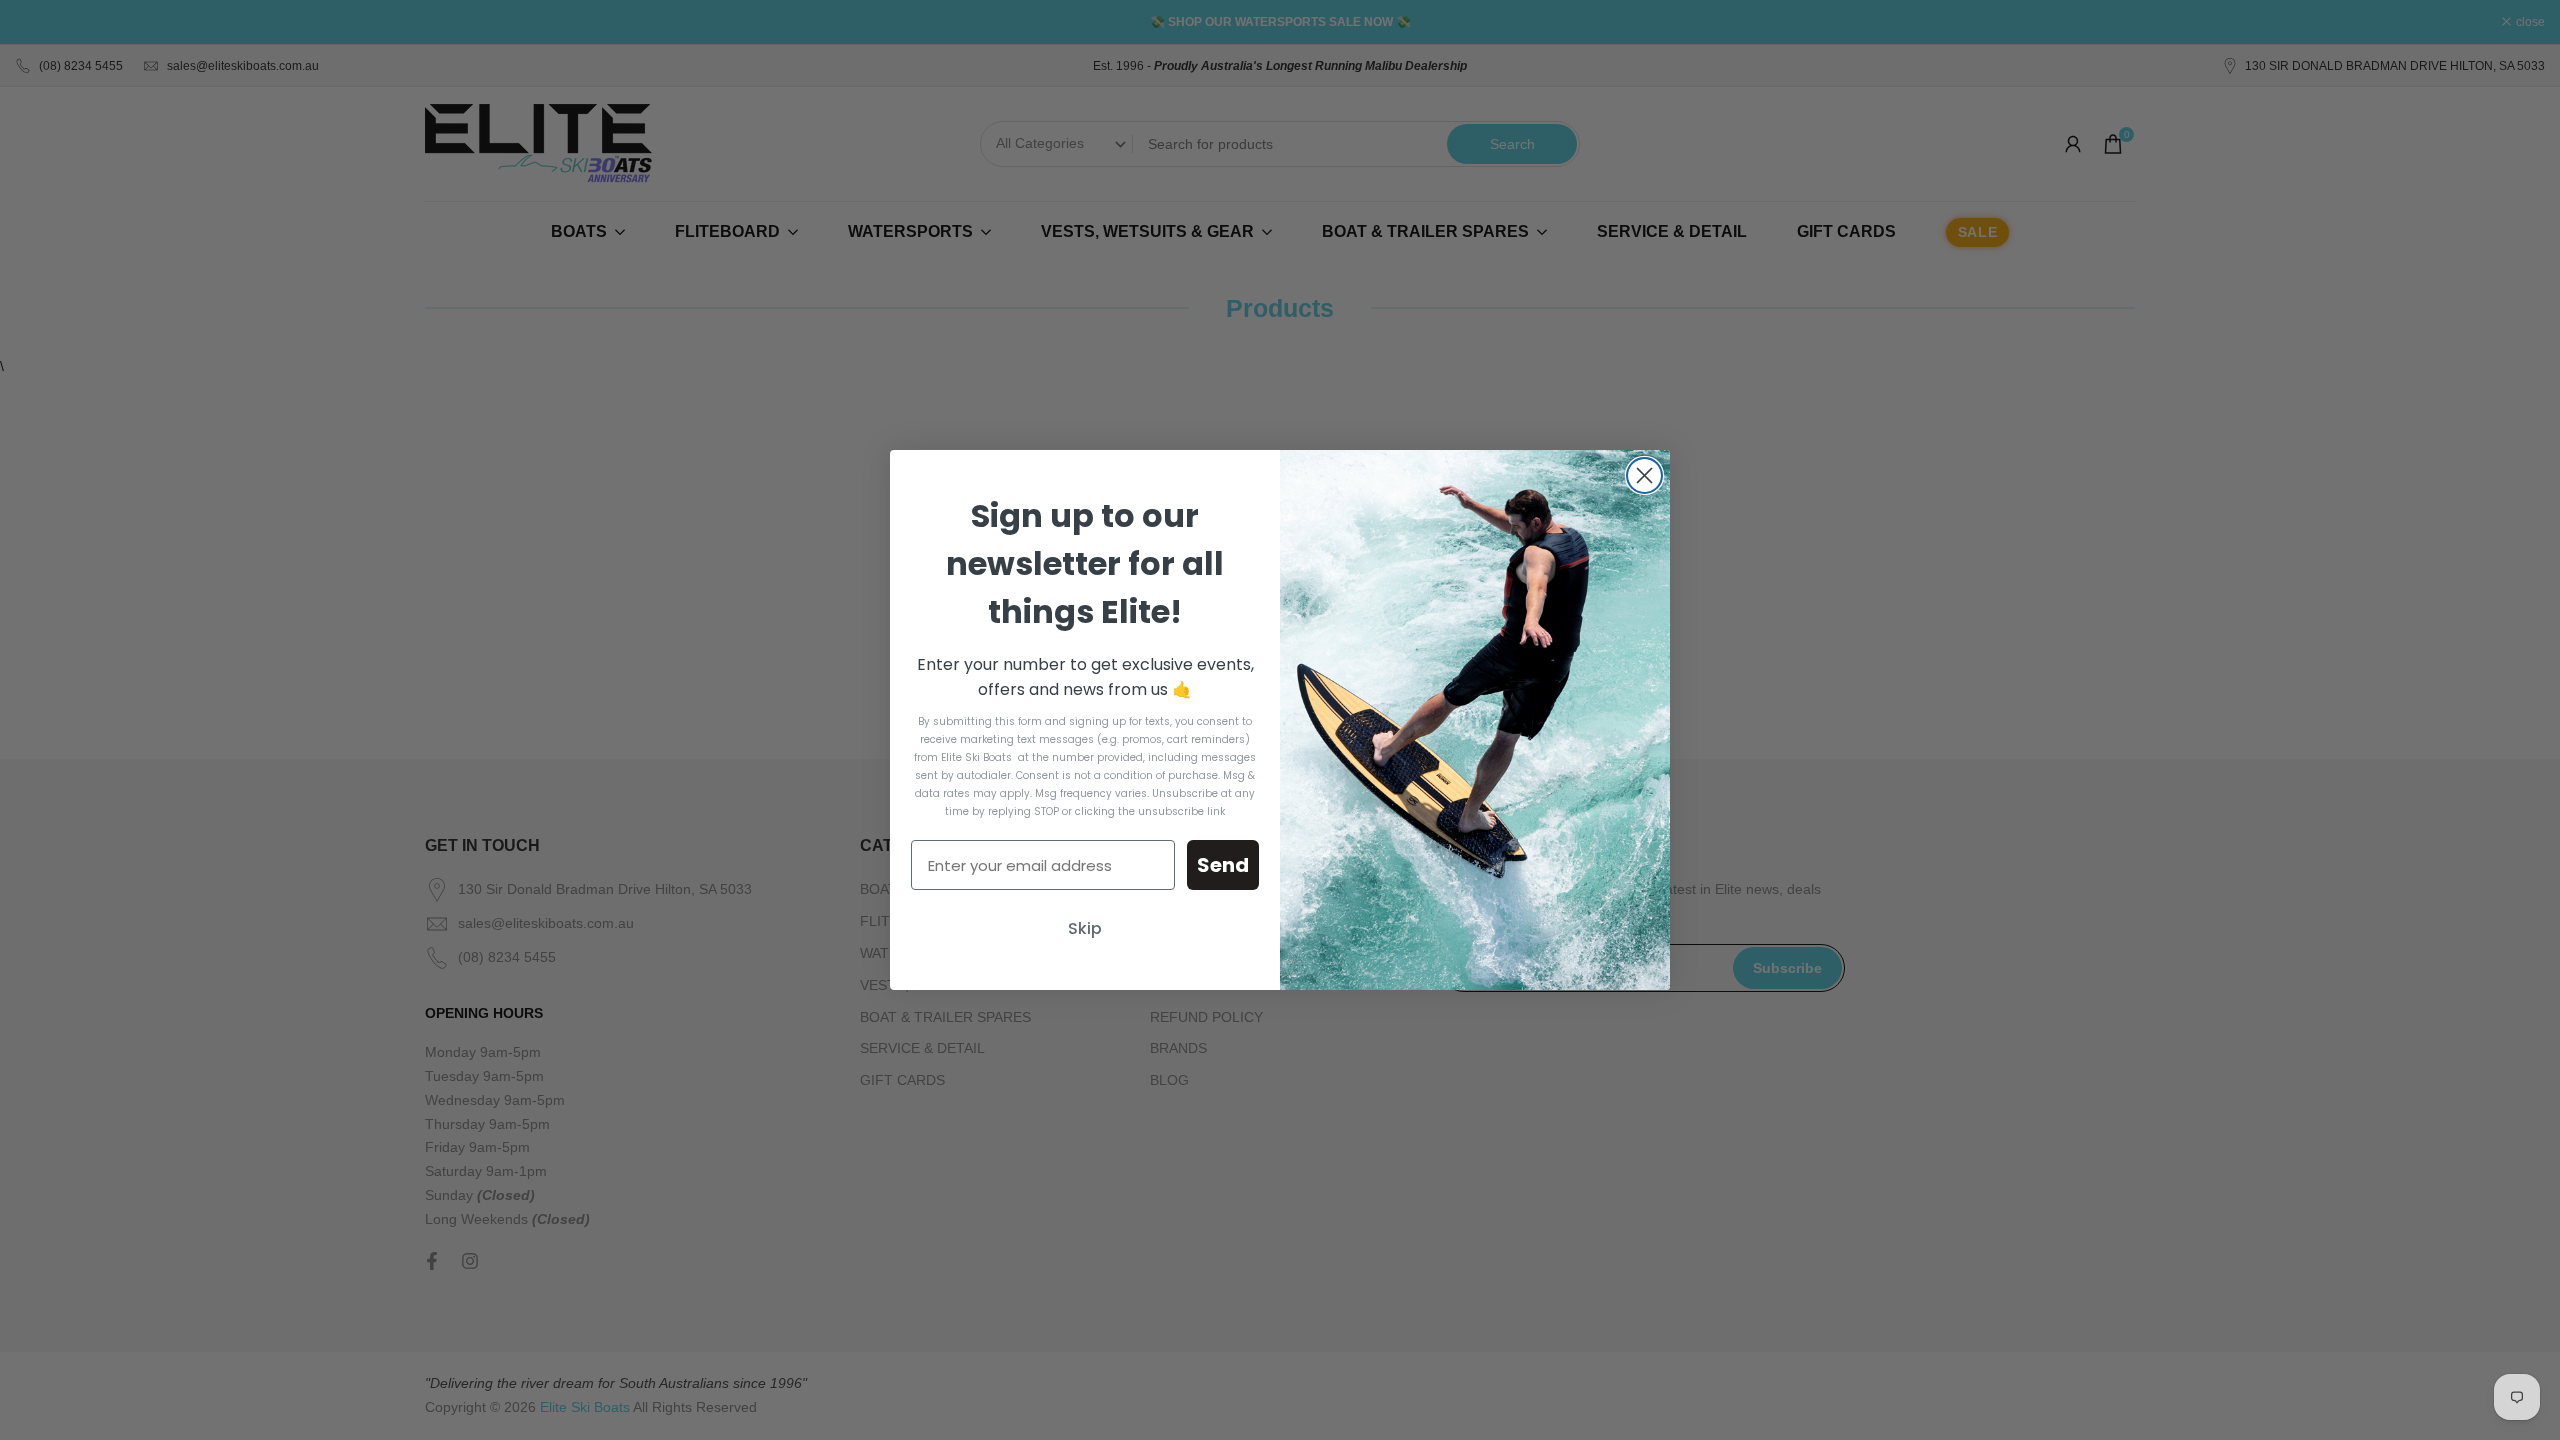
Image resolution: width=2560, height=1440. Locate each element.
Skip (1085, 928)
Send (1223, 865)
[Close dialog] (1644, 475)
